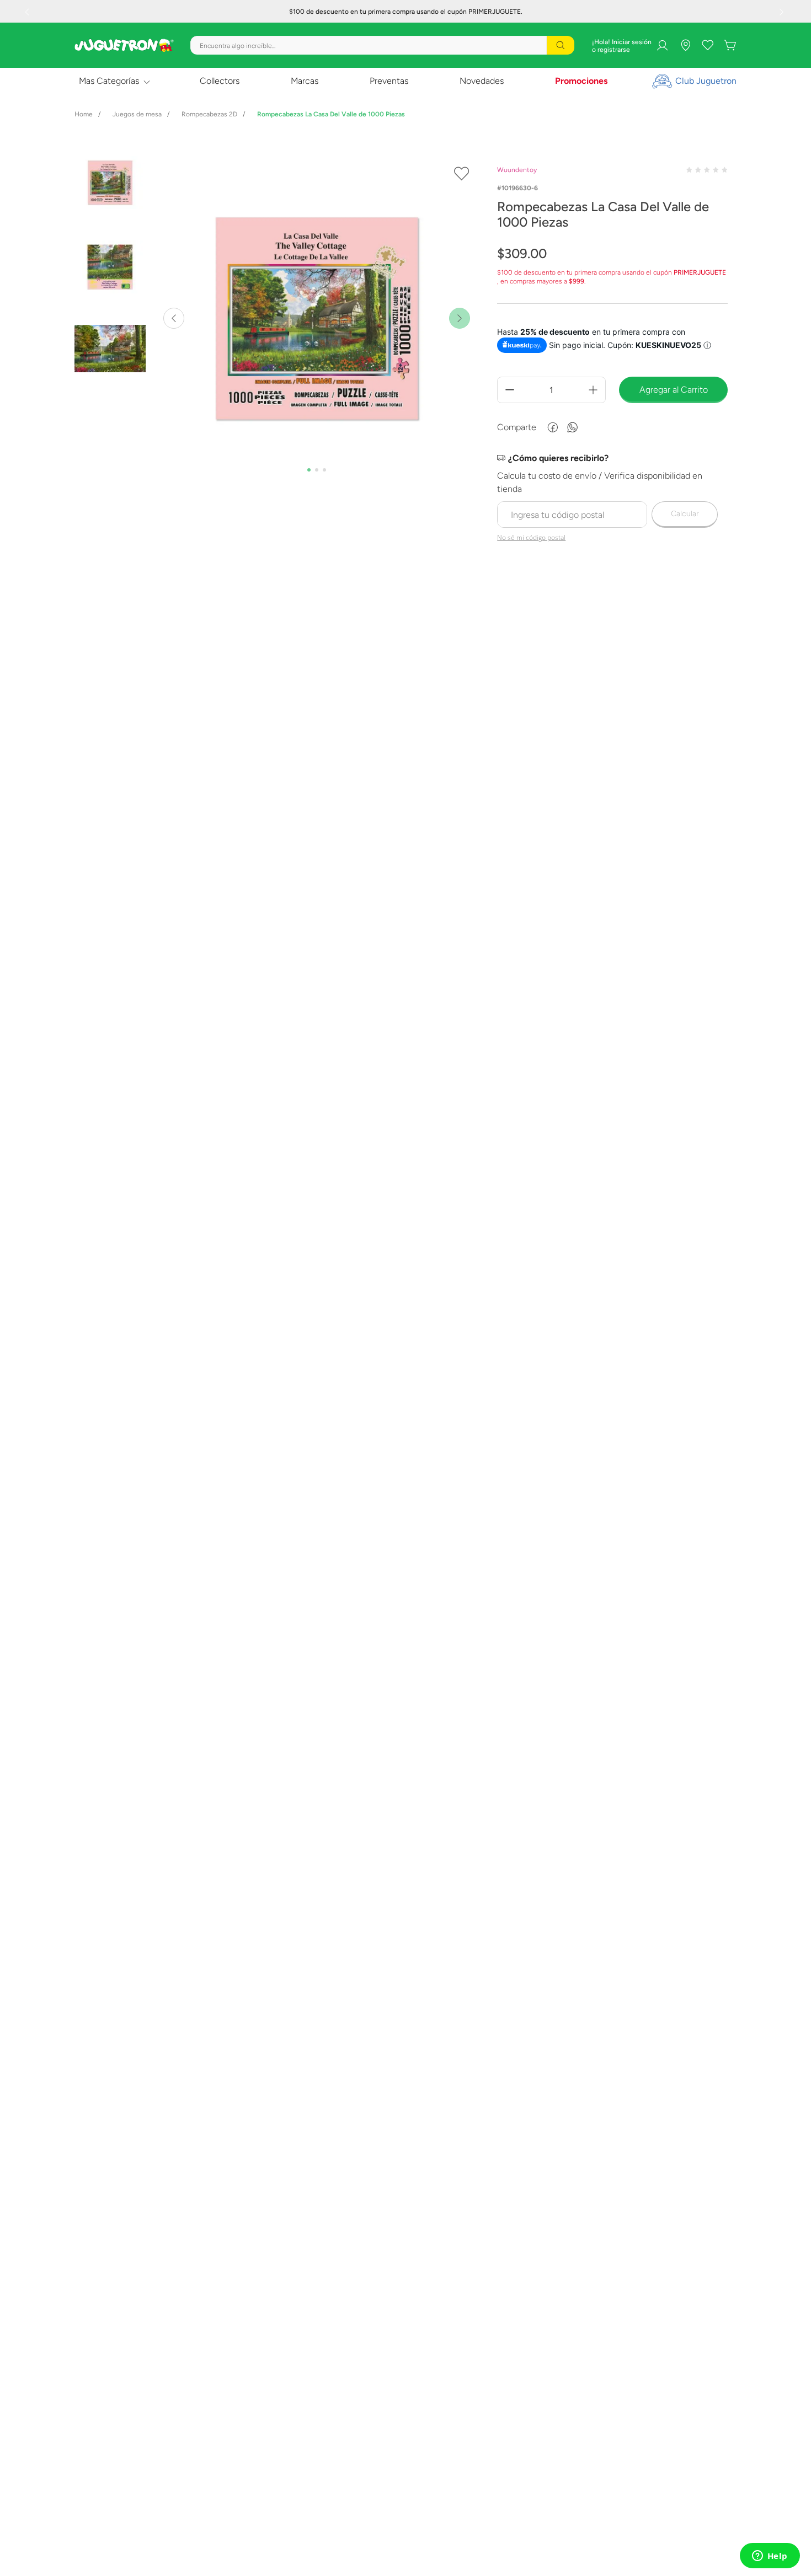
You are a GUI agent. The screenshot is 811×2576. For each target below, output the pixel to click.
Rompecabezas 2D (209, 114)
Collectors (220, 81)
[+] (593, 390)
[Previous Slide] (28, 12)
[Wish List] (708, 45)
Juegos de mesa (137, 114)
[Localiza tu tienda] (686, 45)
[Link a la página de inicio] (84, 114)
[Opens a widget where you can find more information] (770, 2557)
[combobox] (382, 45)
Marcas (305, 81)
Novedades (482, 81)
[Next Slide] (783, 12)
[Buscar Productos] (561, 45)
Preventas (389, 81)
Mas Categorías (109, 81)
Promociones (581, 81)
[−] (510, 390)
